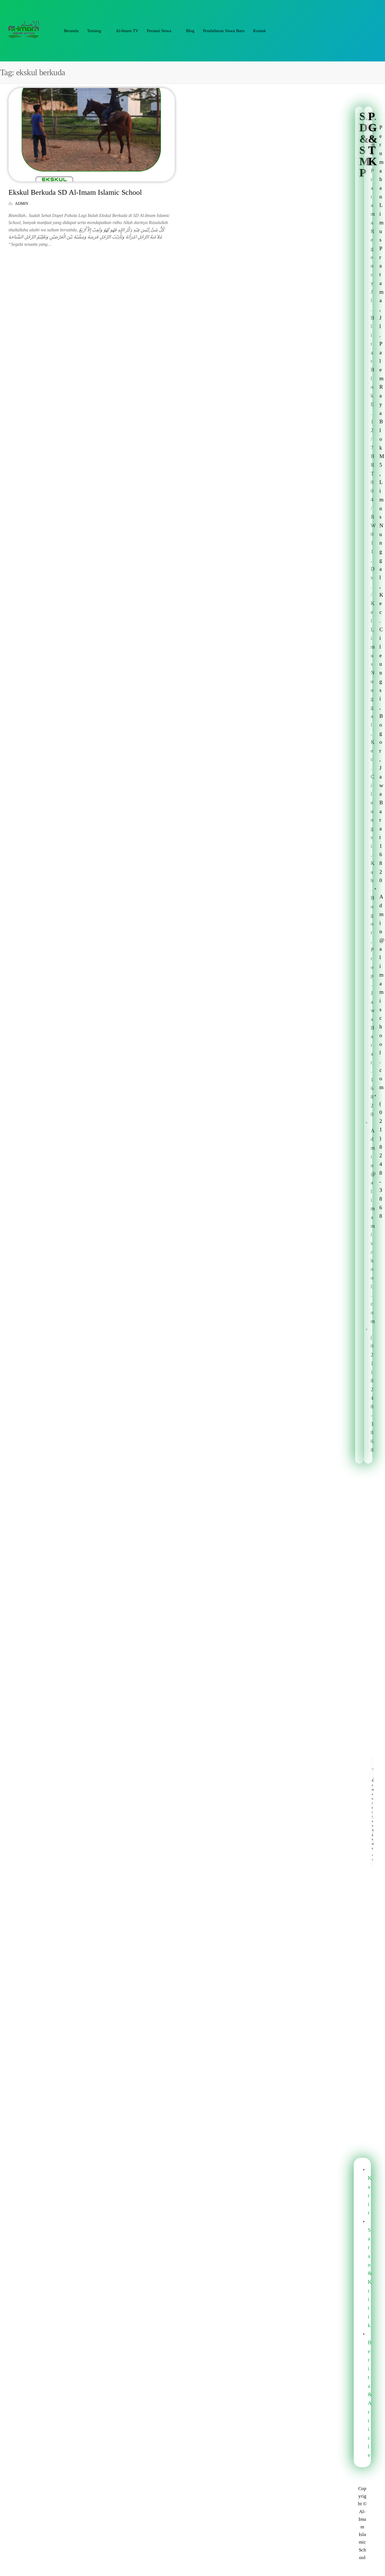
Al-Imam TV (127, 31)
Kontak (260, 31)
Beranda (71, 31)
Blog (190, 31)
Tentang (94, 31)
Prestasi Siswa (159, 31)
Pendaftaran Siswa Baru (224, 31)
